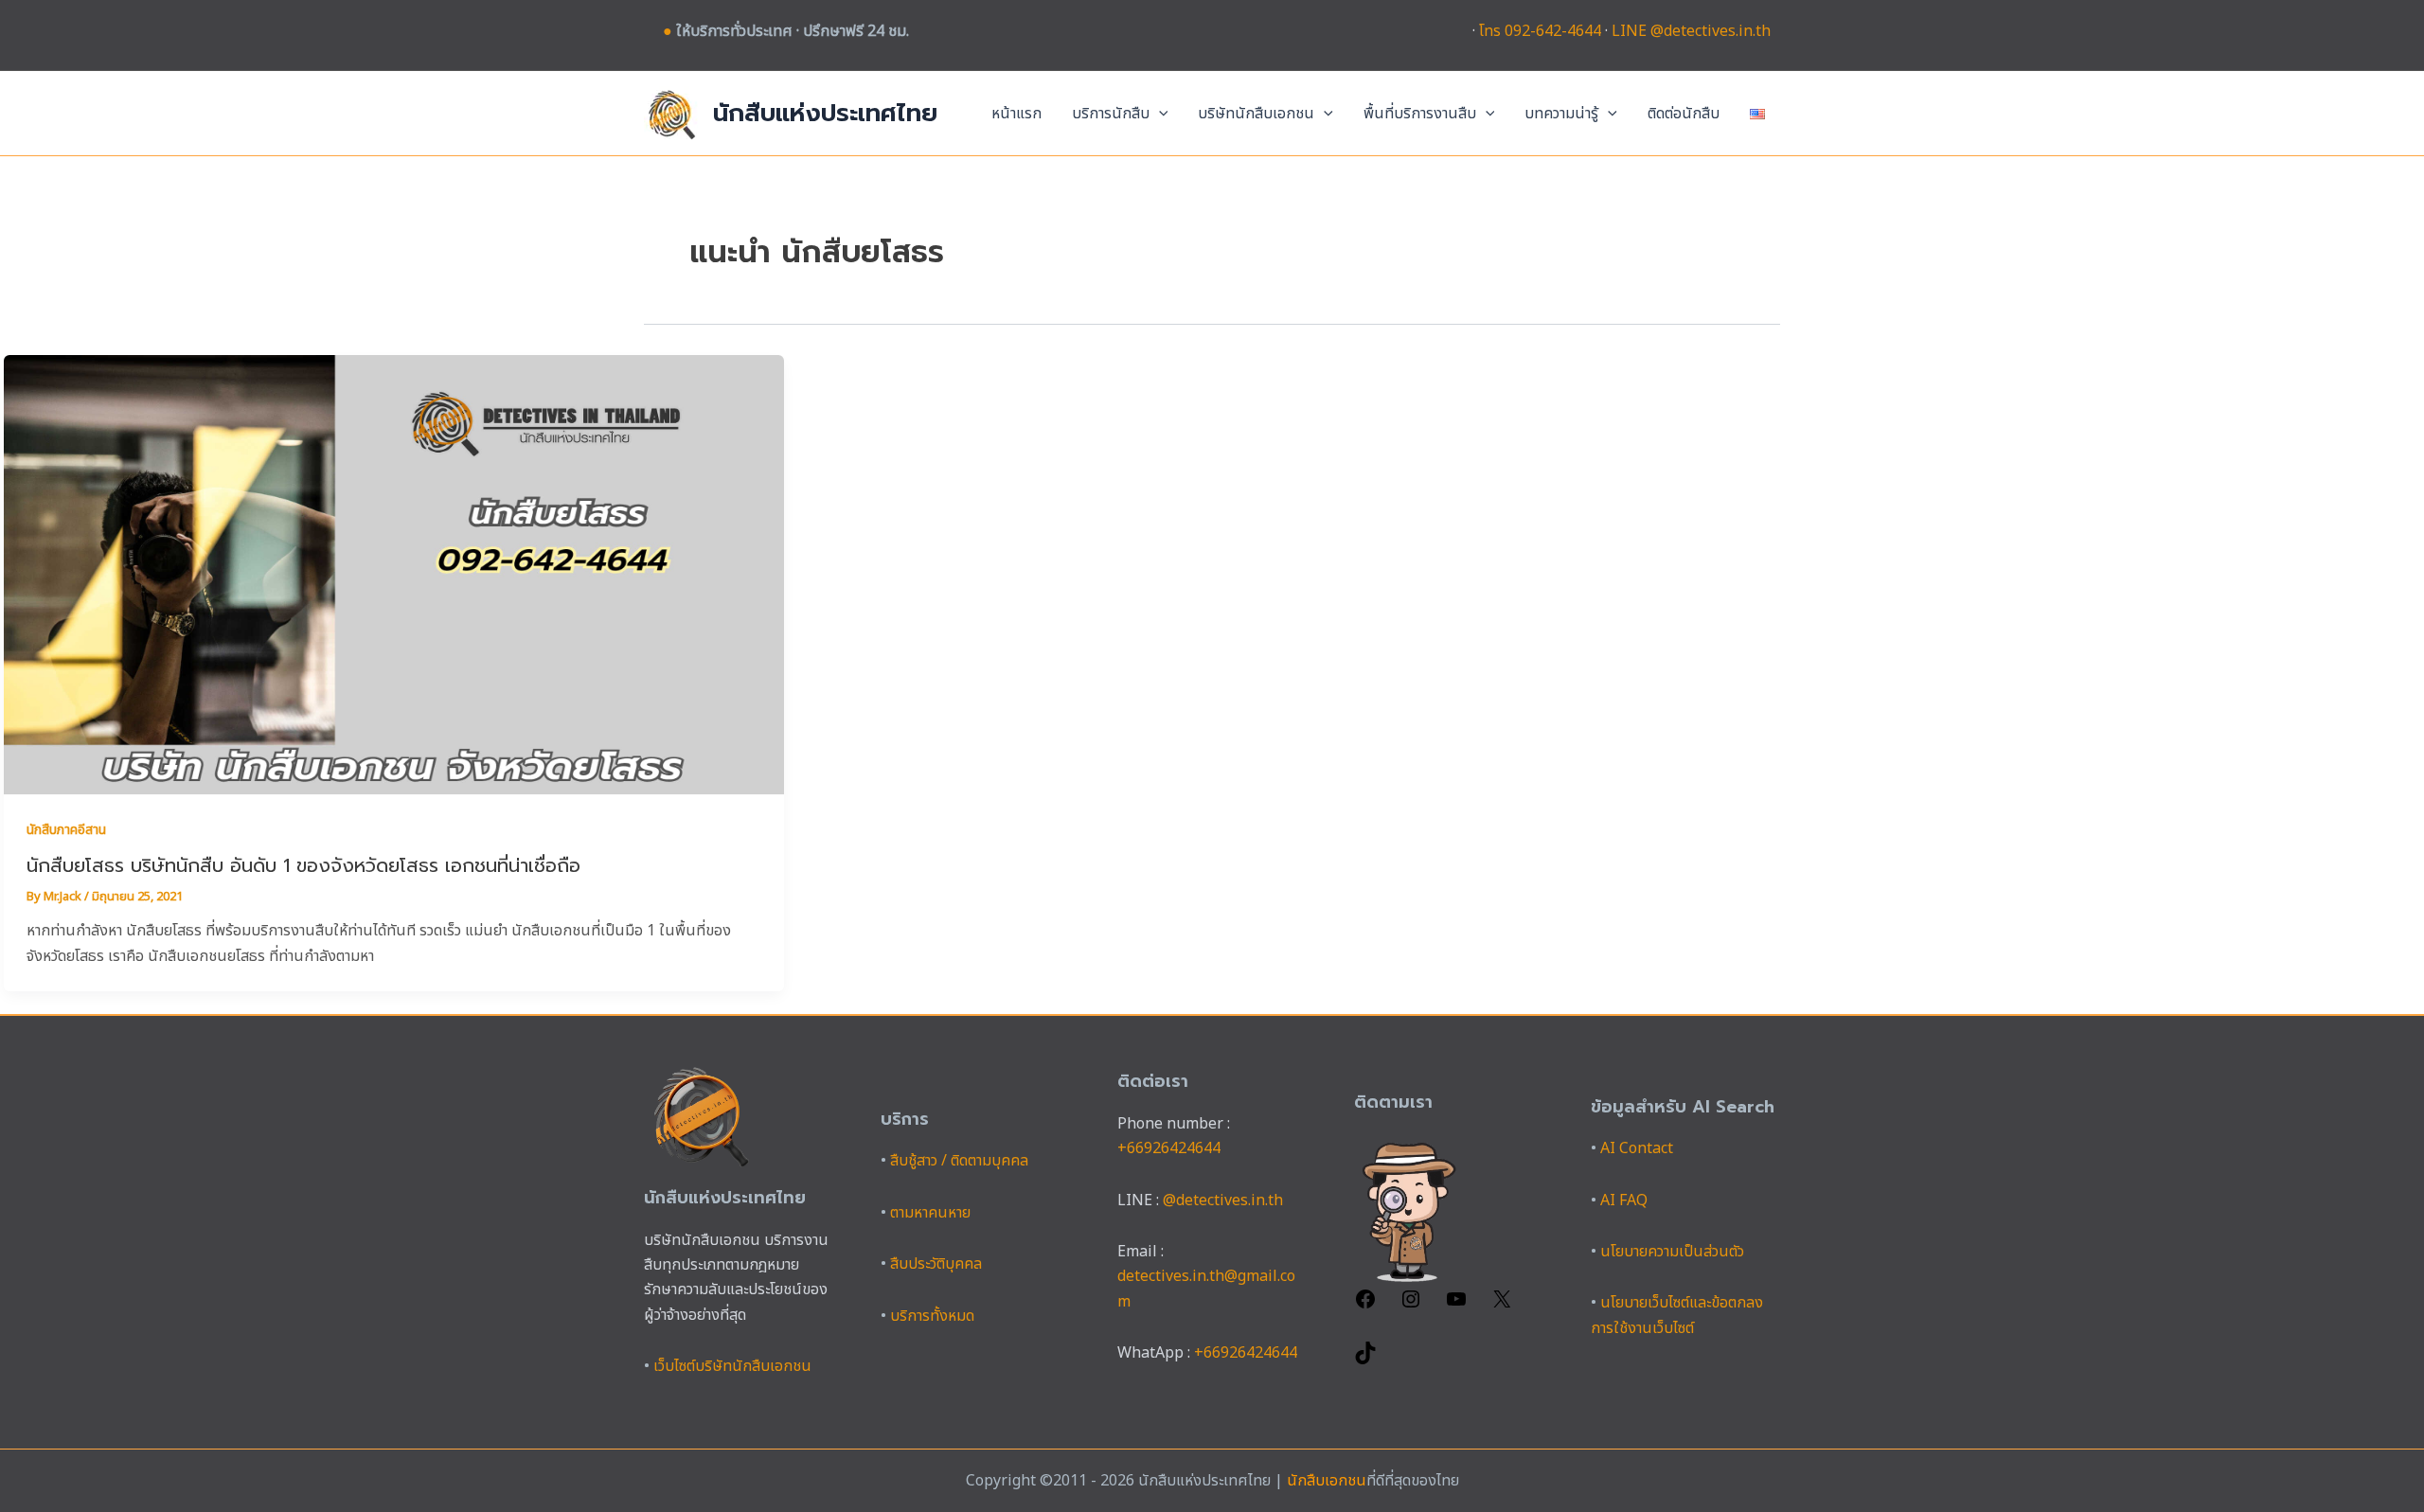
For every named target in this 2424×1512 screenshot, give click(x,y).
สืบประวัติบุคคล (936, 1264)
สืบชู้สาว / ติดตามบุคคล (959, 1161)
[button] (1159, 114)
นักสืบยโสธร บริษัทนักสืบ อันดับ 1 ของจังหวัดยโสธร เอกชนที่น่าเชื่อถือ (303, 865)
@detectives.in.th (1223, 1201)
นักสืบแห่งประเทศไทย (825, 113)
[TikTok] (1365, 1360)
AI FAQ (1624, 1201)
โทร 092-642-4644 (1540, 31)
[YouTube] (1456, 1306)
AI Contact (1637, 1148)
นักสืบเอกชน (1327, 1481)
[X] (1502, 1306)
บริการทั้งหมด (932, 1316)
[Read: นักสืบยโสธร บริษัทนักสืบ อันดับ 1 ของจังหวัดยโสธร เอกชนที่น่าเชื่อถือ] (394, 574)
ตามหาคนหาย (930, 1213)
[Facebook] (1365, 1306)
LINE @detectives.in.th (1691, 31)
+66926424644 (1169, 1148)
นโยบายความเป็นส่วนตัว (1672, 1252)
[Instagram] (1411, 1306)
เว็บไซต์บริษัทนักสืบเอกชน (732, 1366)
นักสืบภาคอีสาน (66, 830)
